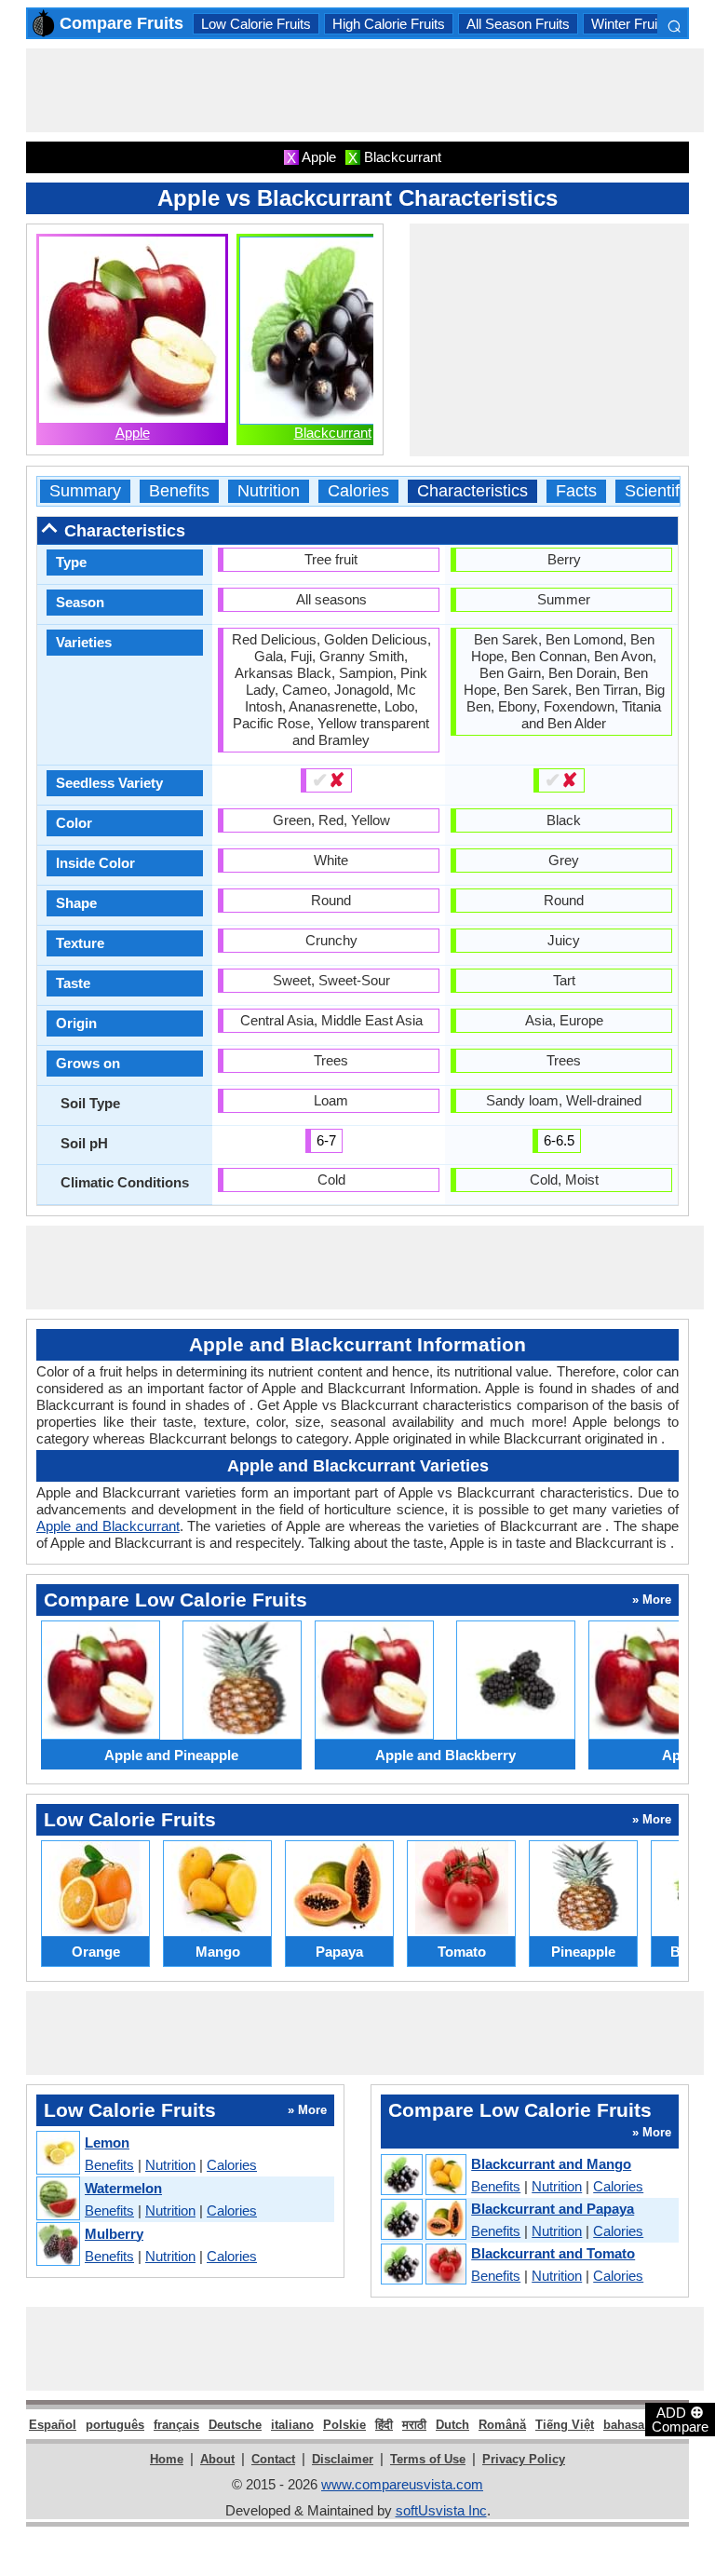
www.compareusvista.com (402, 2484)
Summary (85, 491)
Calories (358, 491)
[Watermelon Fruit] (57, 2199)
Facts (576, 491)
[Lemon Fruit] (57, 2154)
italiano (292, 2425)
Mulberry (114, 2234)
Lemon (107, 2142)
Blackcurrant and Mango (551, 2164)
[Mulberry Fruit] (57, 2245)
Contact (273, 2459)
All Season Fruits (518, 24)
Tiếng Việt (565, 2425)
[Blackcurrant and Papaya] (423, 2220)
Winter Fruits (630, 24)
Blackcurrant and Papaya (553, 2209)
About (217, 2459)
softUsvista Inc (441, 2510)
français (176, 2425)
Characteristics (472, 491)
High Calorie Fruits (389, 24)
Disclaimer (343, 2459)
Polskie (344, 2425)
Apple (133, 433)
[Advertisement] (365, 90)
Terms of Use (428, 2459)
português (115, 2425)
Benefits (179, 491)
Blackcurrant (333, 433)
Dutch (452, 2425)
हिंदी (384, 2425)
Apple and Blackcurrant (108, 1526)
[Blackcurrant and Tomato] (423, 2265)
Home (167, 2459)
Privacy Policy (524, 2459)
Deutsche (235, 2425)
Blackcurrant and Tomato (553, 2253)
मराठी (414, 2425)
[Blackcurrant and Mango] (423, 2176)
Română (502, 2425)
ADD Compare (680, 2419)
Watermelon (123, 2188)
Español (53, 2425)
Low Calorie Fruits (256, 24)
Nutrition (269, 491)
